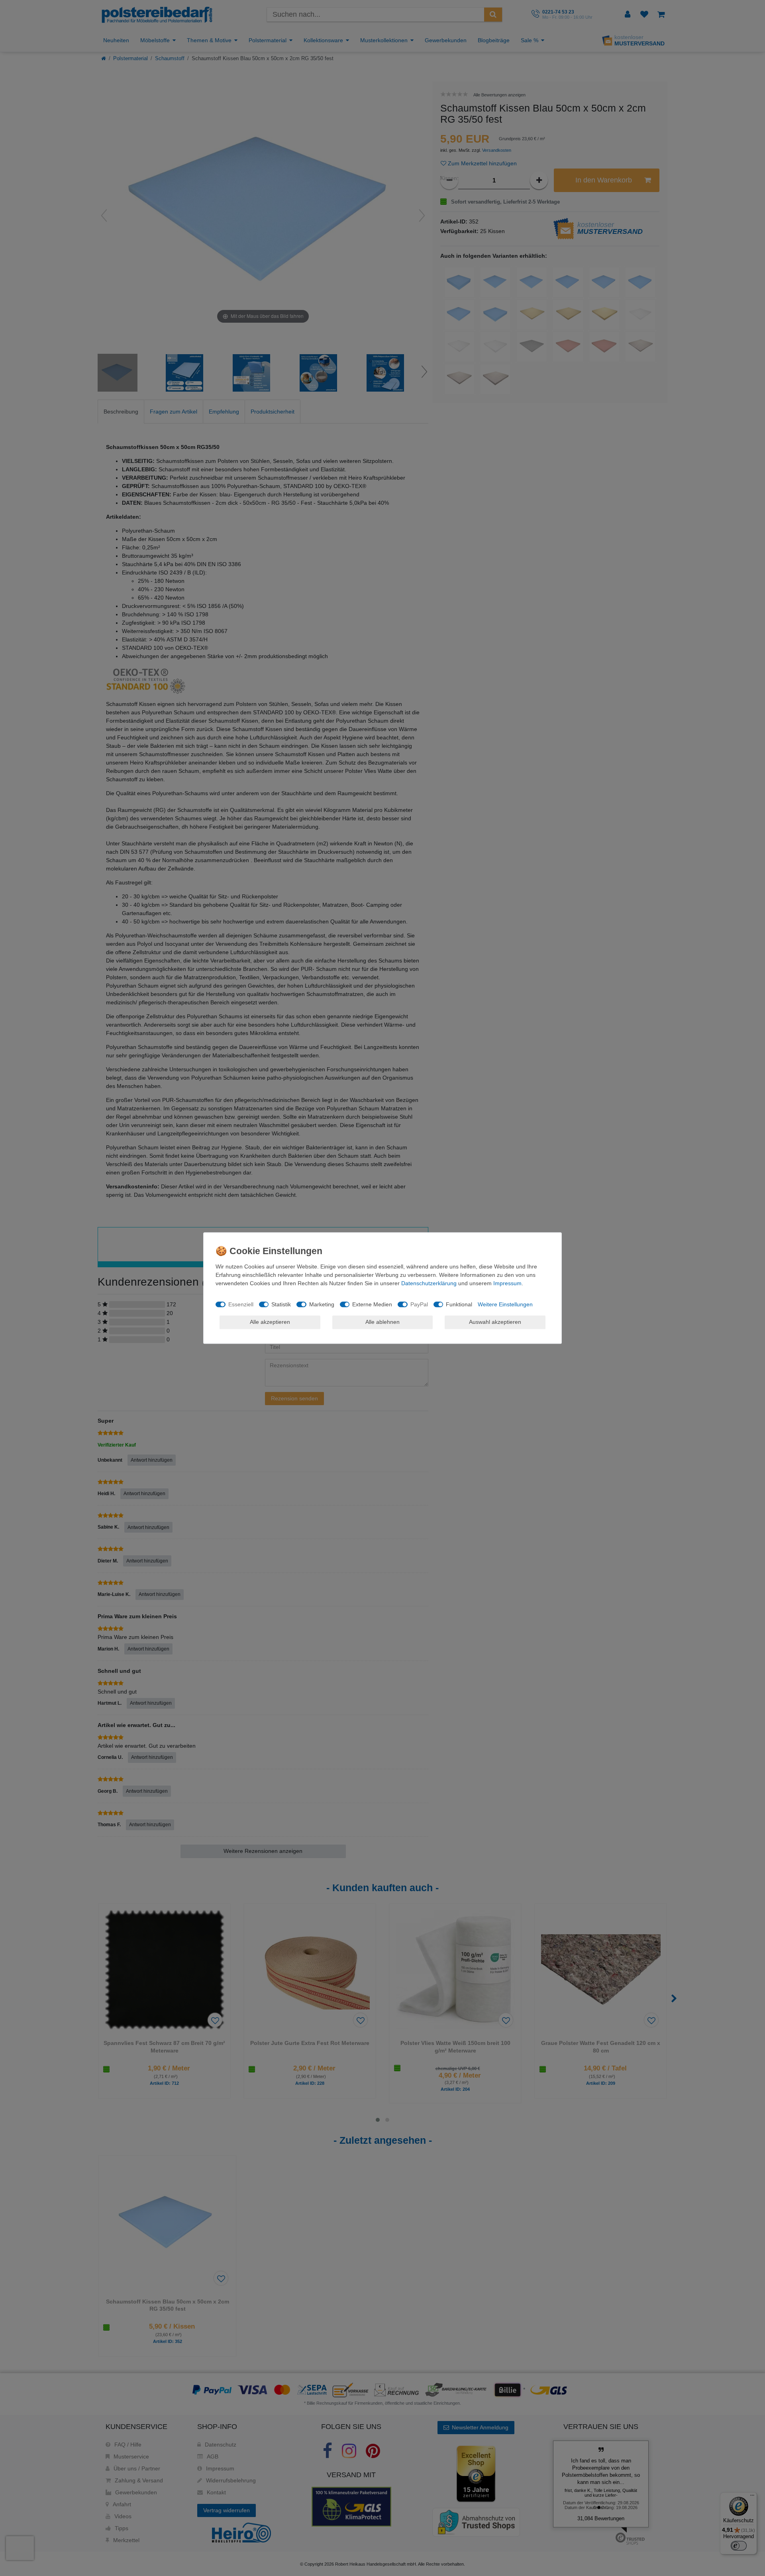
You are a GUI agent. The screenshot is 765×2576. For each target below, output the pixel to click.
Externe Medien (372, 1304)
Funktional (459, 1304)
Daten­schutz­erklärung (429, 1283)
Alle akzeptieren (270, 1322)
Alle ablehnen (382, 1322)
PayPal (419, 1304)
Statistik (281, 1304)
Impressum (507, 1283)
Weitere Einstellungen (505, 1304)
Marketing (322, 1304)
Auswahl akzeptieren (495, 1322)
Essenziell (241, 1304)
